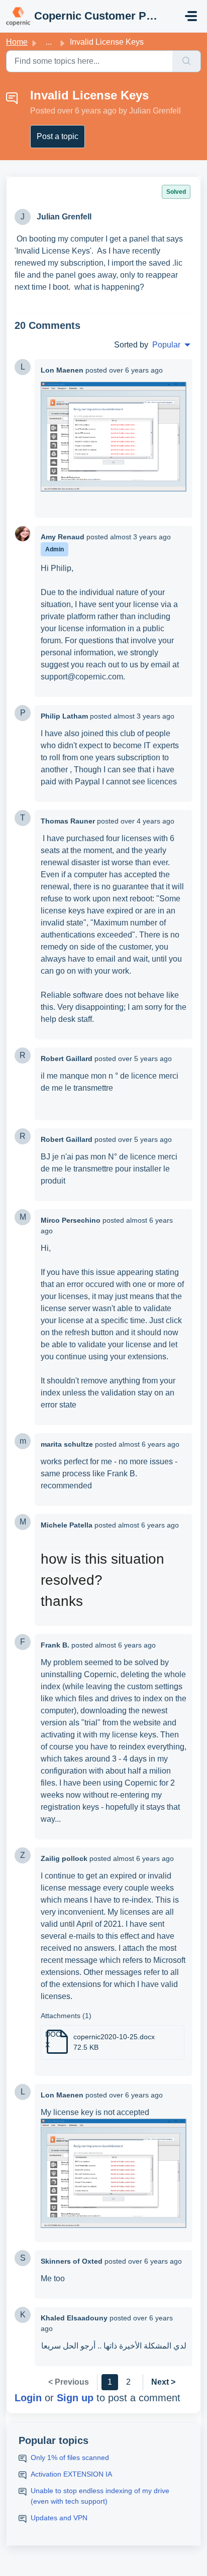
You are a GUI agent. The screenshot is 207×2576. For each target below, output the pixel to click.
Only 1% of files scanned (70, 2457)
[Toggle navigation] (191, 16)
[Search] (187, 61)
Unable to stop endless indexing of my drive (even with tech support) (100, 2496)
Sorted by (131, 345)
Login (28, 2398)
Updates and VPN (59, 2518)
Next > (163, 2382)
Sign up (75, 2398)
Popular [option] (166, 345)
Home (17, 42)
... (49, 42)
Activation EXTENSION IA (71, 2474)
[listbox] (171, 345)
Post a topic (58, 136)
